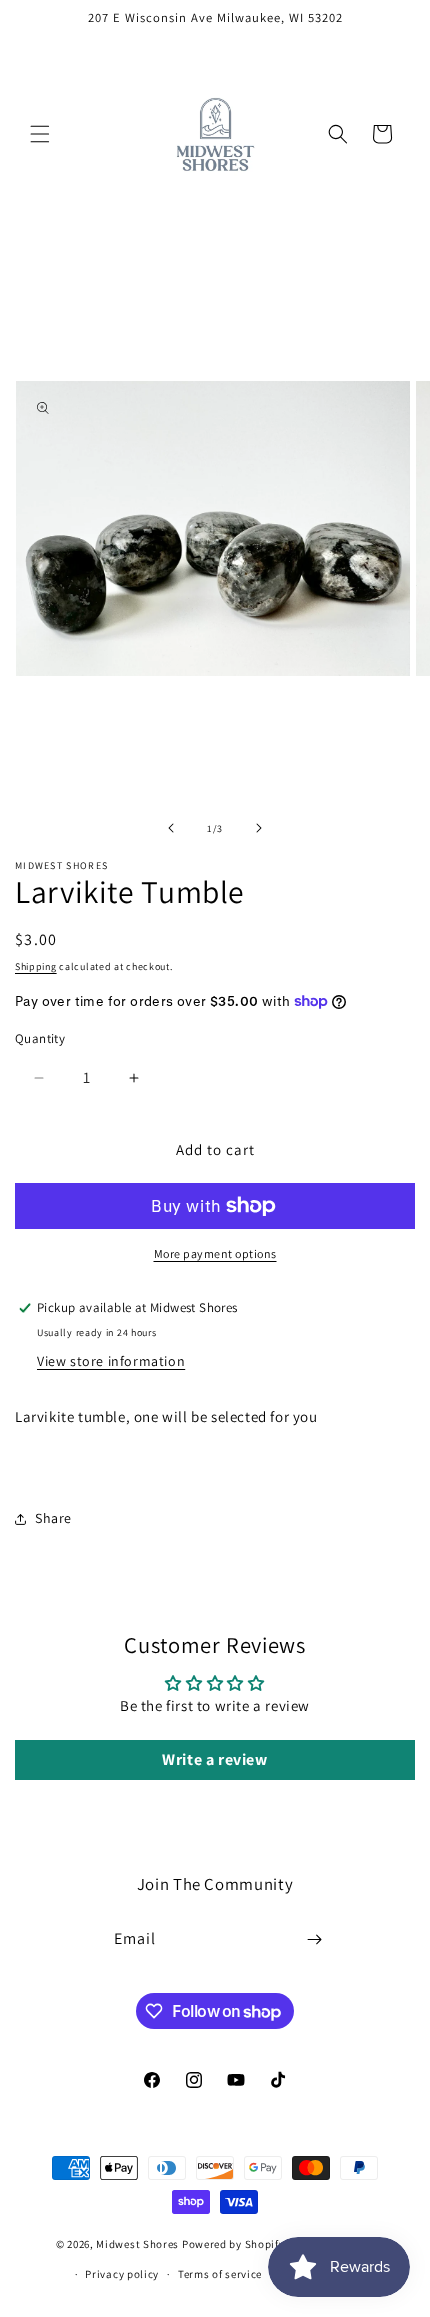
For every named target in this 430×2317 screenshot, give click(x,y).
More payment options (215, 1253)
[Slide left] (171, 828)
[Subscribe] (315, 1939)
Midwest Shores (137, 2243)
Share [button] (53, 1518)
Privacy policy (122, 2274)
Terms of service (220, 2274)
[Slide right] (259, 828)
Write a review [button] (214, 1759)
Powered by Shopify (233, 2243)
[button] (40, 134)
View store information (111, 1361)
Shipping (36, 966)
